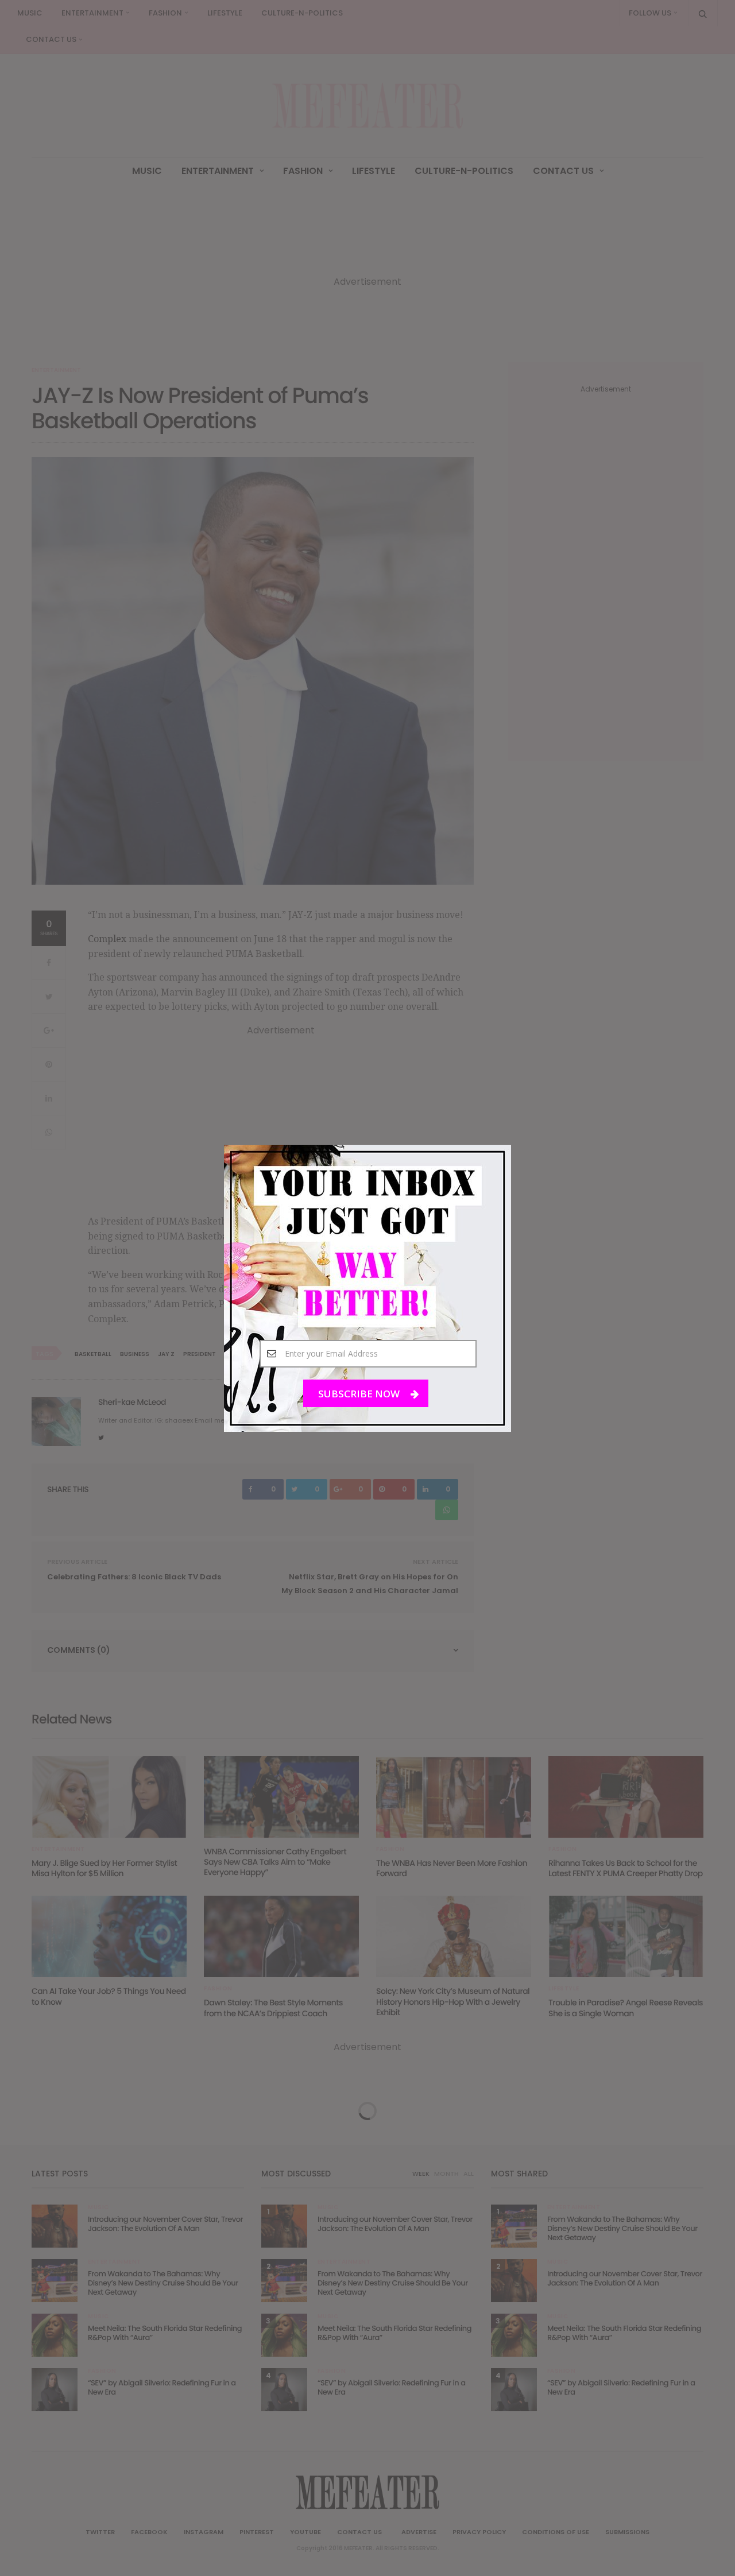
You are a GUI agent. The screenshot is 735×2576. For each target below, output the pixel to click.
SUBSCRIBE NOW (360, 1393)
